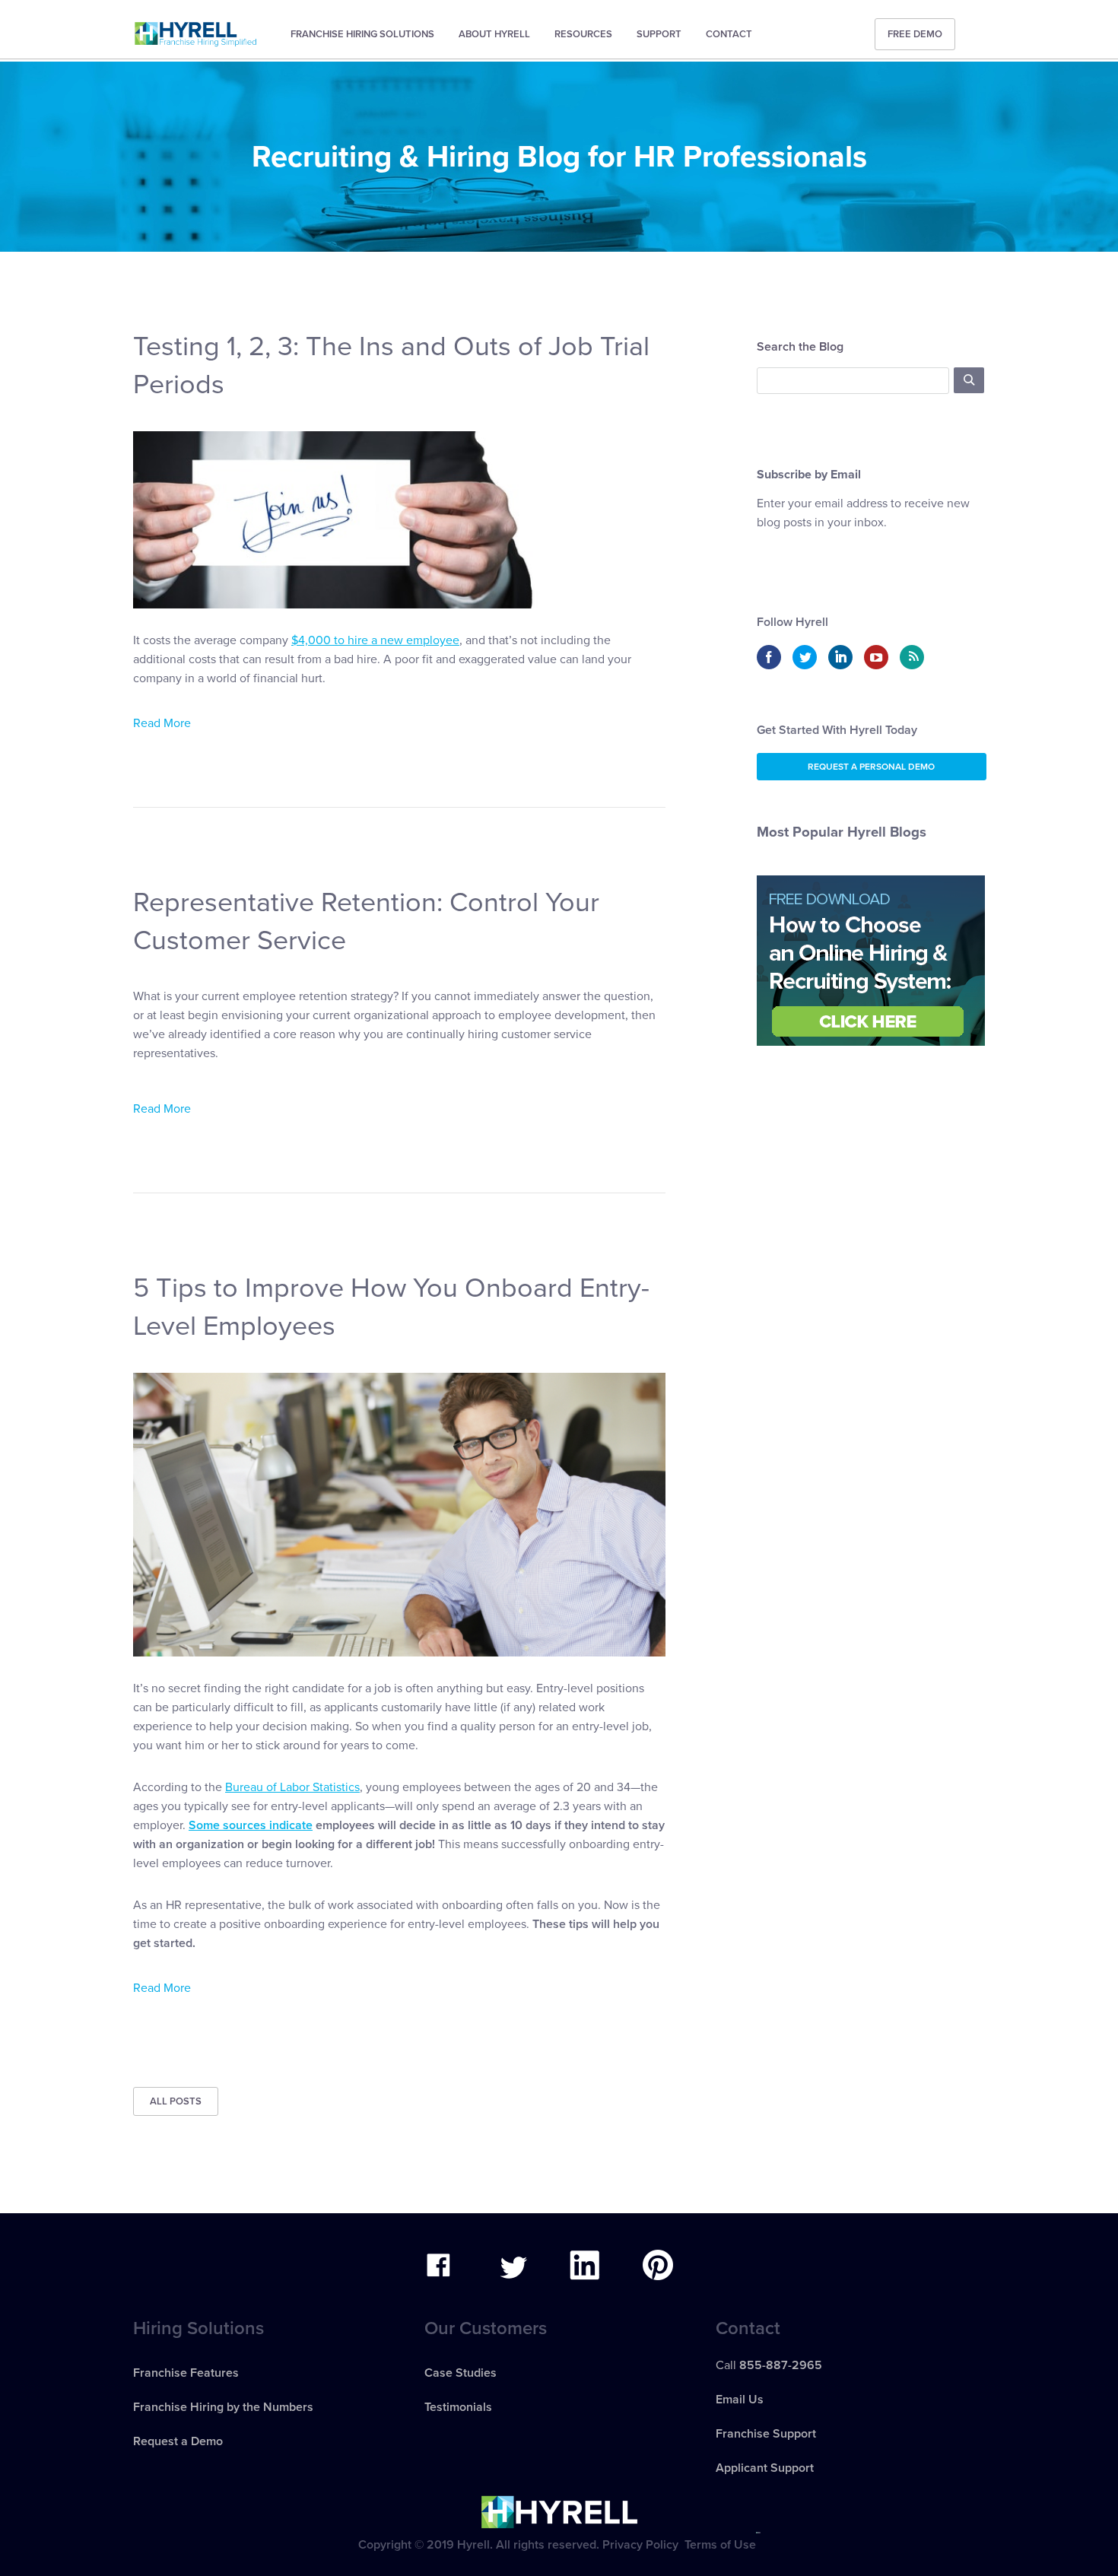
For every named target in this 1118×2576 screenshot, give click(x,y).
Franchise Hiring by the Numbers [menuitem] (223, 2407)
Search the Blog (800, 347)
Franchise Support (766, 2434)
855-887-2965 (781, 2365)
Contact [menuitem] (729, 34)
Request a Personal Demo (871, 767)
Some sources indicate (251, 1825)
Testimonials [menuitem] (458, 2407)
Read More (162, 723)
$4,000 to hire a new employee (375, 640)
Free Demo (915, 34)
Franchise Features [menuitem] (186, 2373)
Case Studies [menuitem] (461, 2373)
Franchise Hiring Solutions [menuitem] (362, 34)
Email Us (740, 2400)
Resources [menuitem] (583, 34)
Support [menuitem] (659, 34)
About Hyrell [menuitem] (494, 34)
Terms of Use (720, 2545)
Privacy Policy (640, 2545)
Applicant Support (765, 2468)
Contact (748, 2328)
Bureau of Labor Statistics (292, 1787)
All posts (176, 2101)
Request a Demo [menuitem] (178, 2441)
